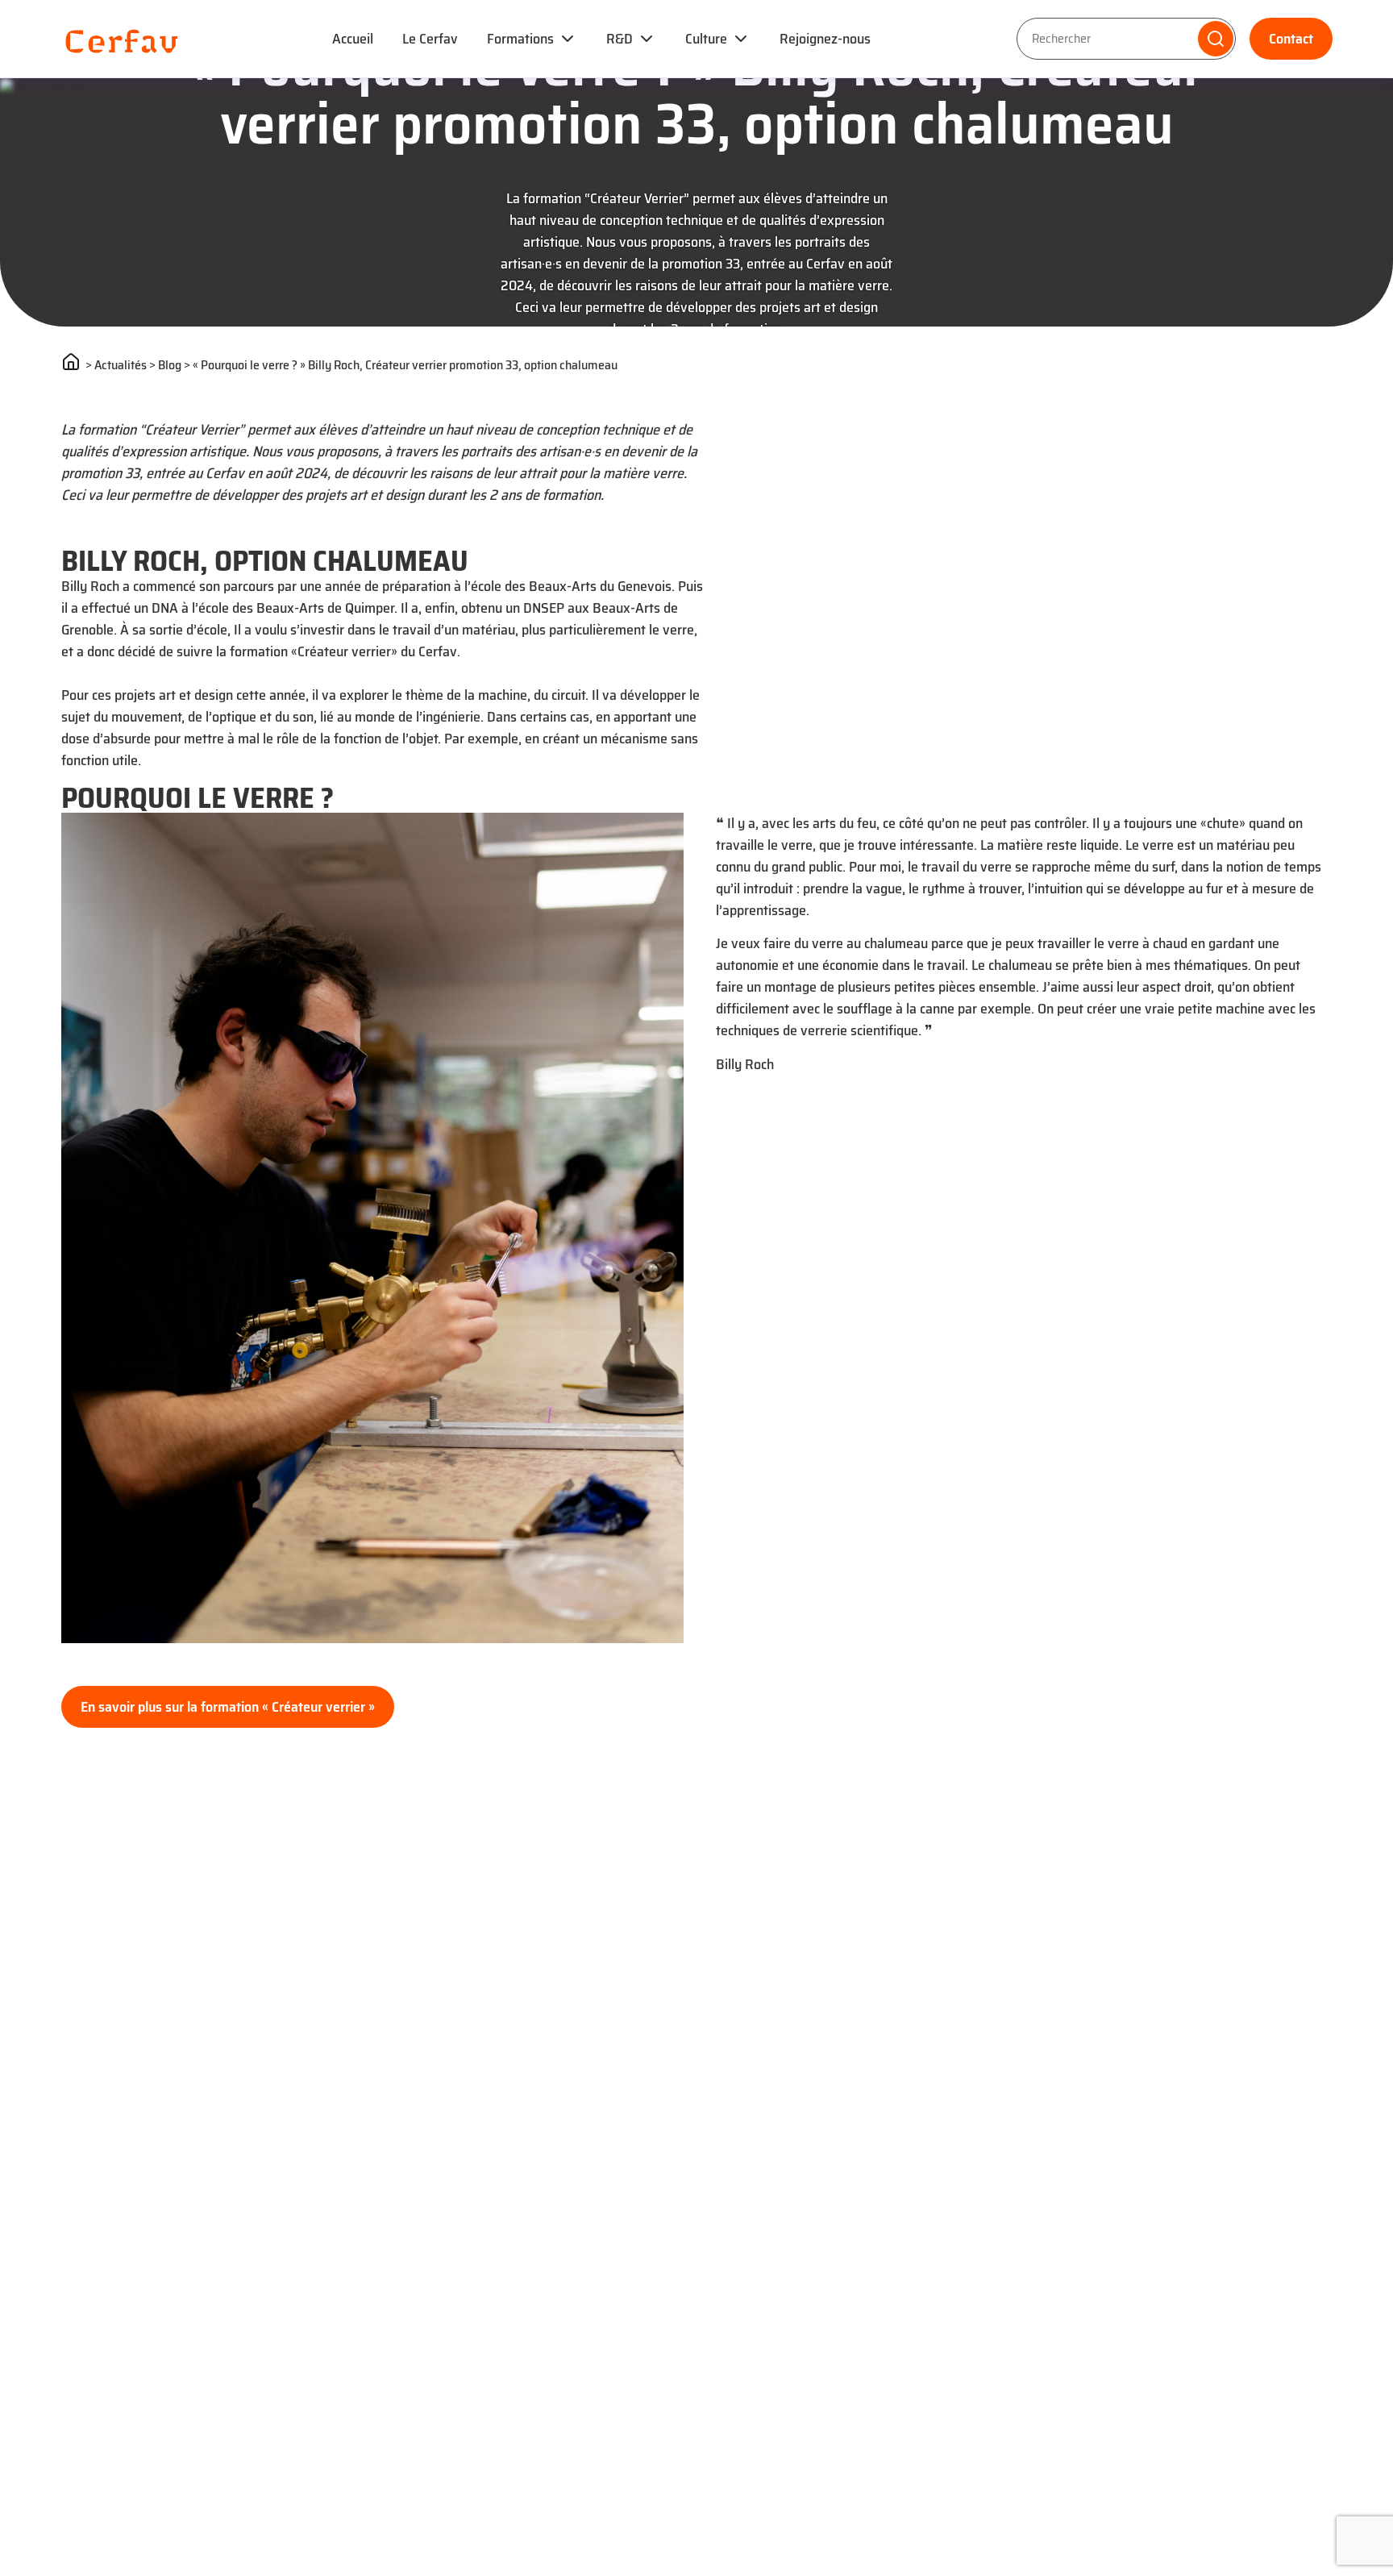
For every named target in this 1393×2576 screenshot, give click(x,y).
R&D (620, 39)
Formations (520, 39)
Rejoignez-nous (825, 39)
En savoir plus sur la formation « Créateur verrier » (228, 1707)
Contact (1291, 39)
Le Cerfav (430, 39)
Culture (706, 39)
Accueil (353, 39)
